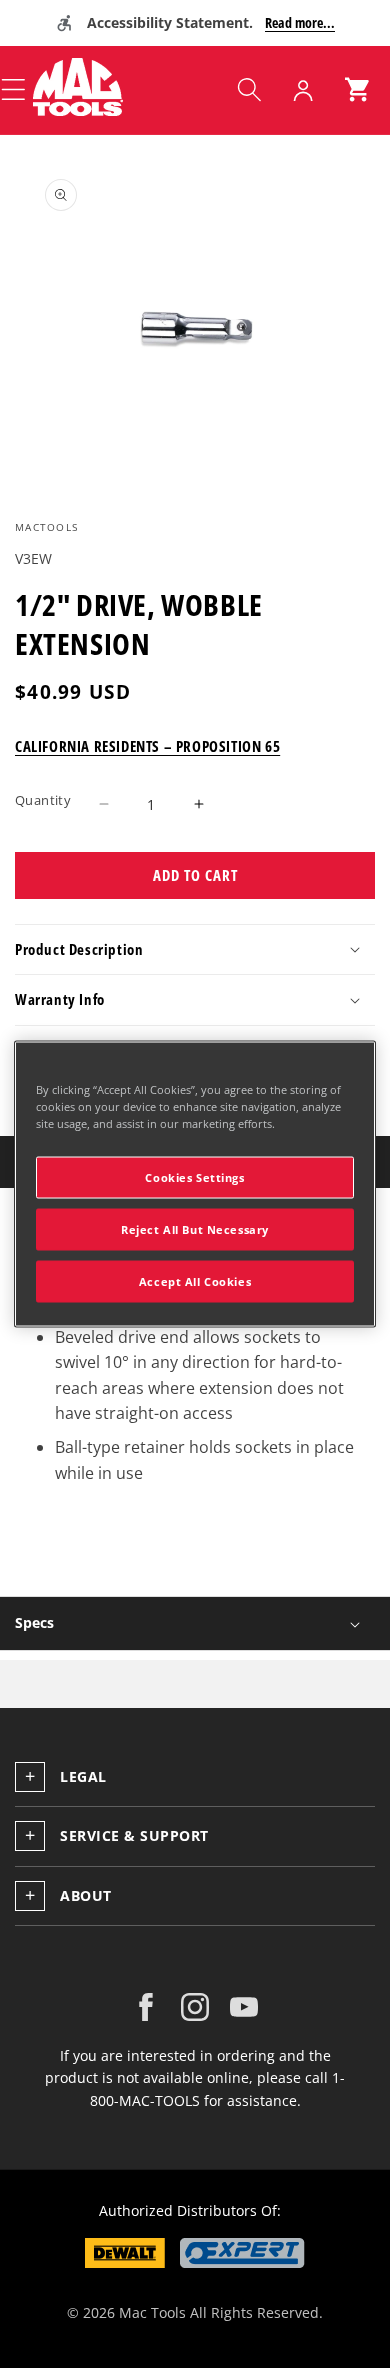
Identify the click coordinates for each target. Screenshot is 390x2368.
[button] (249, 90)
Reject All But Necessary (195, 1229)
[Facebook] (146, 2007)
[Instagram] (195, 2007)
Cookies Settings (194, 1177)
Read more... (300, 22)
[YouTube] (244, 2007)
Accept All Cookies (195, 1281)
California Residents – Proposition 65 (147, 746)
